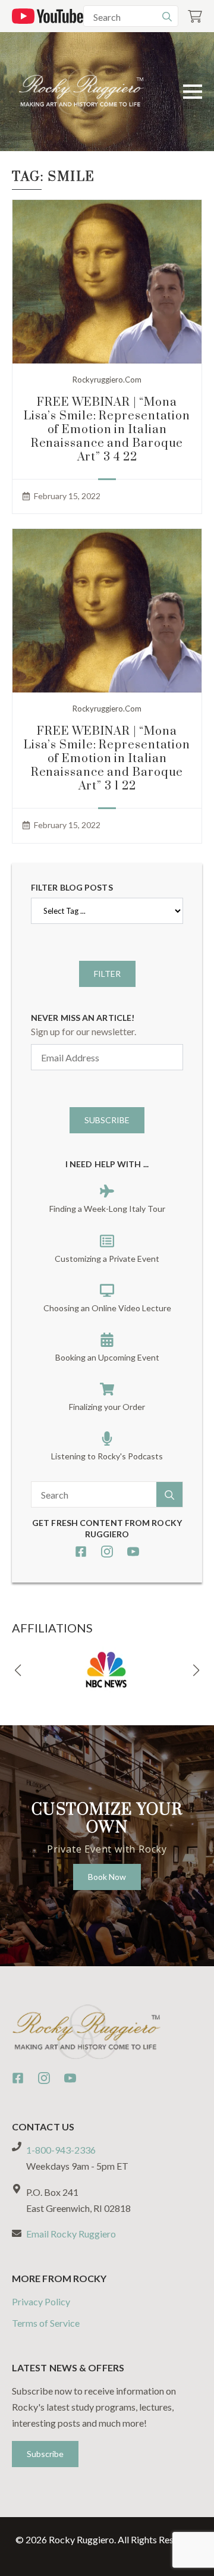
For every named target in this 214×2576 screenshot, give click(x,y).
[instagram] (107, 1552)
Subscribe (107, 1120)
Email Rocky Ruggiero (71, 2234)
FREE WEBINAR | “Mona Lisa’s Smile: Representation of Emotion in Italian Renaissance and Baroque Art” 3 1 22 (107, 759)
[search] (167, 17)
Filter (107, 974)
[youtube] (133, 1552)
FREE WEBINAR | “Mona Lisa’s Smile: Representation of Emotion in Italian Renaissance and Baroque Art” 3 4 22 (107, 430)
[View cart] (195, 16)
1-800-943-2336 (61, 2150)
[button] (18, 1671)
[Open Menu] (193, 92)
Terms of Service (46, 2323)
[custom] (81, 1552)
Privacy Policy (41, 2301)
